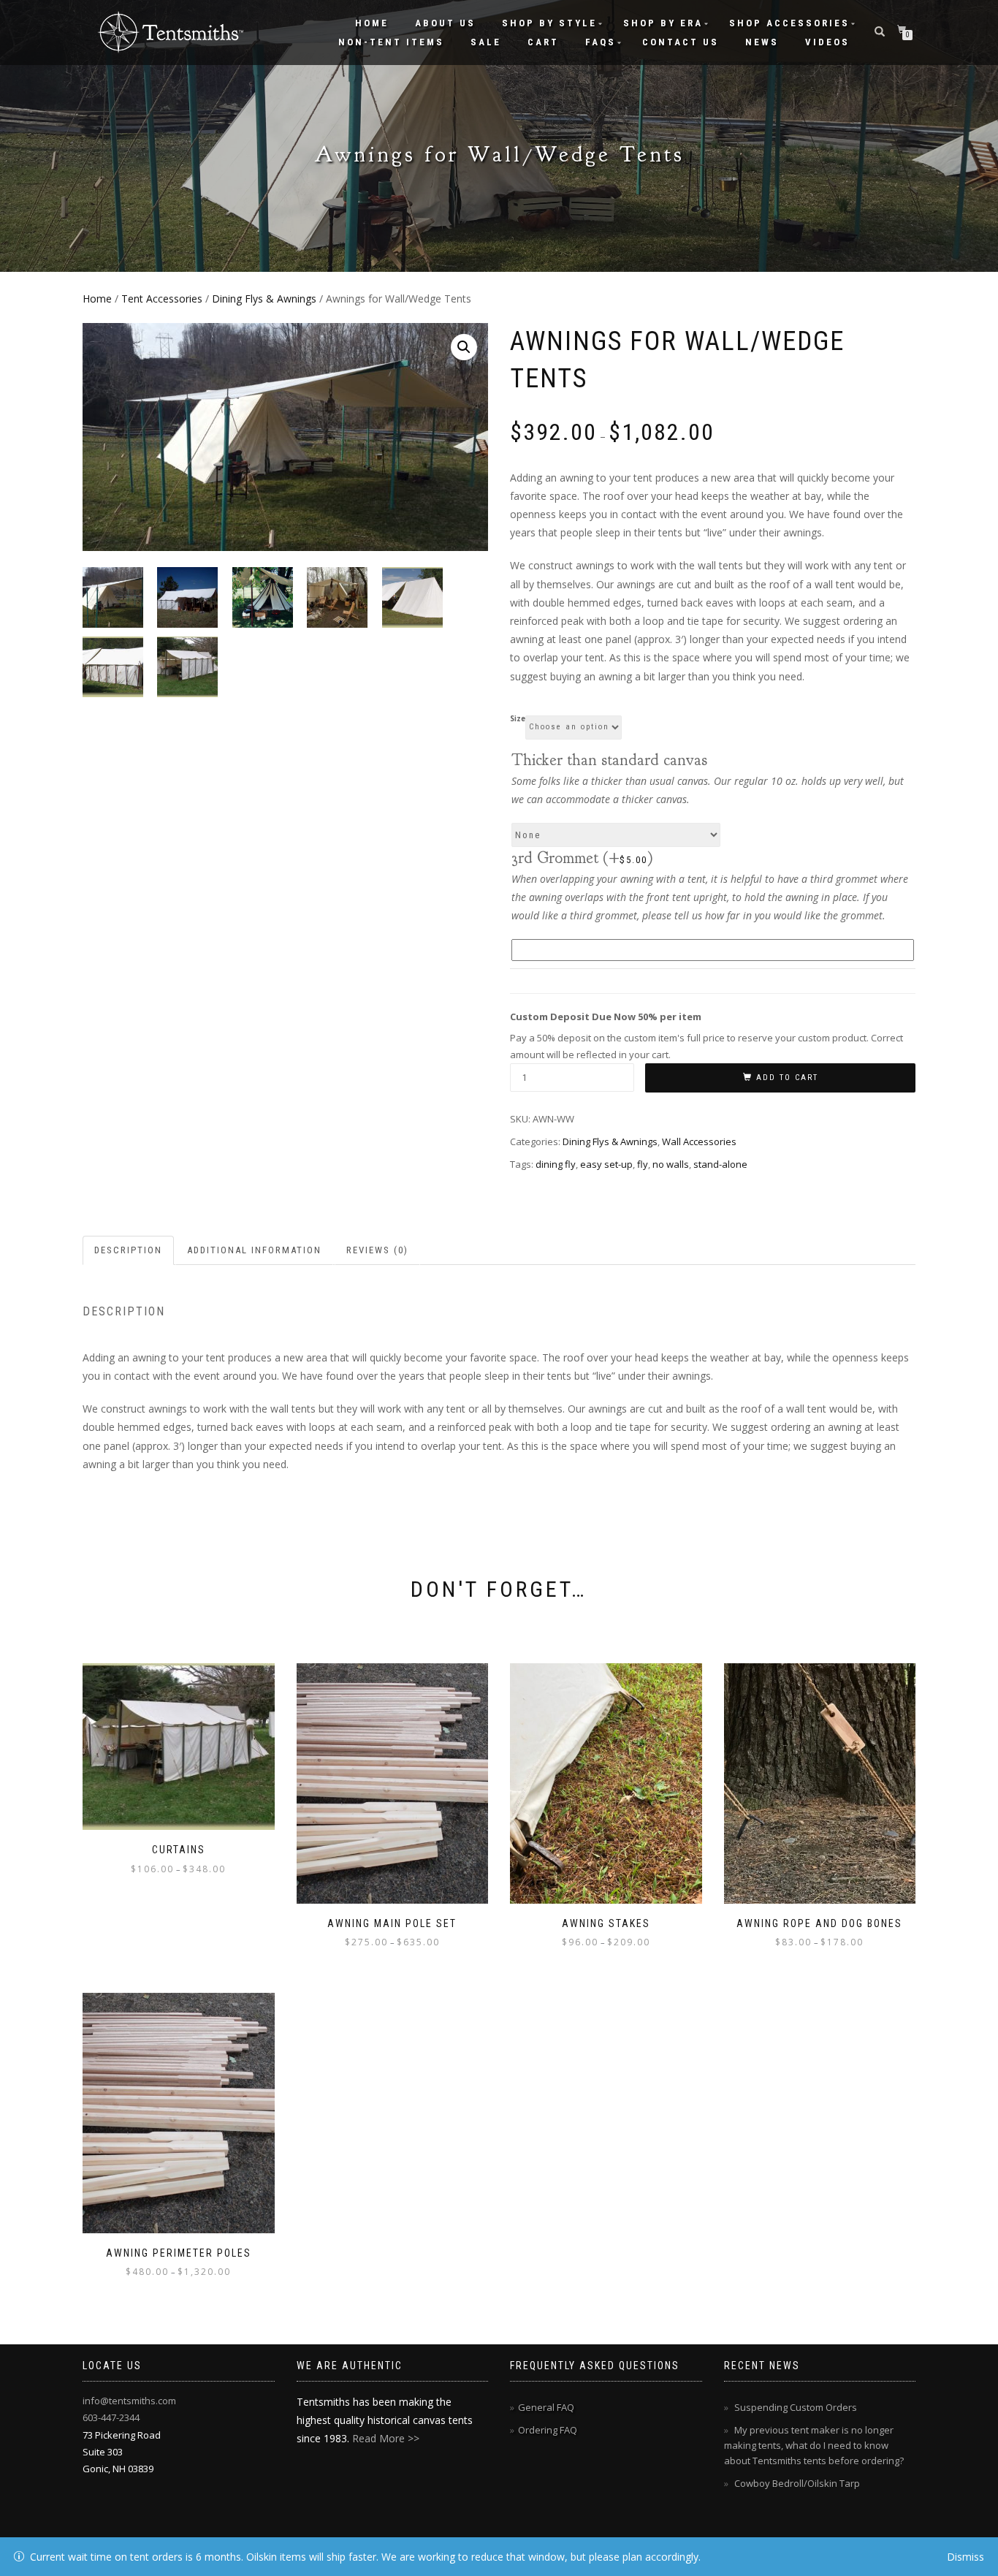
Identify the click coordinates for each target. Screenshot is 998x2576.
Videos (827, 42)
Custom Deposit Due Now (606, 1017)
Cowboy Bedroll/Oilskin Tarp (797, 2483)
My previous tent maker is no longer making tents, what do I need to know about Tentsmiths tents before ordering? (814, 2445)
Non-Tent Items (391, 42)
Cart (543, 42)
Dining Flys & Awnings (264, 299)
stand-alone (720, 1164)
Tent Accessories (162, 299)
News (762, 42)
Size (518, 719)
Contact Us (681, 42)
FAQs (601, 42)
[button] (464, 347)
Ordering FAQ (548, 2430)
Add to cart (787, 1078)
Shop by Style (549, 23)
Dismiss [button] (965, 2557)
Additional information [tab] (254, 1250)
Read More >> (386, 2438)
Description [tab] (128, 1250)
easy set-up (606, 1164)
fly (643, 1164)
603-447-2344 (111, 2417)
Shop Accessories (789, 23)
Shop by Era (663, 23)
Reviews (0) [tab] (377, 1250)
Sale (486, 42)
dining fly (556, 1164)
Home (372, 23)
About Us (445, 23)
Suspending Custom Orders (796, 2407)
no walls (671, 1164)
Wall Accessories (699, 1141)
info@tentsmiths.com (129, 2401)
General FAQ (546, 2407)
